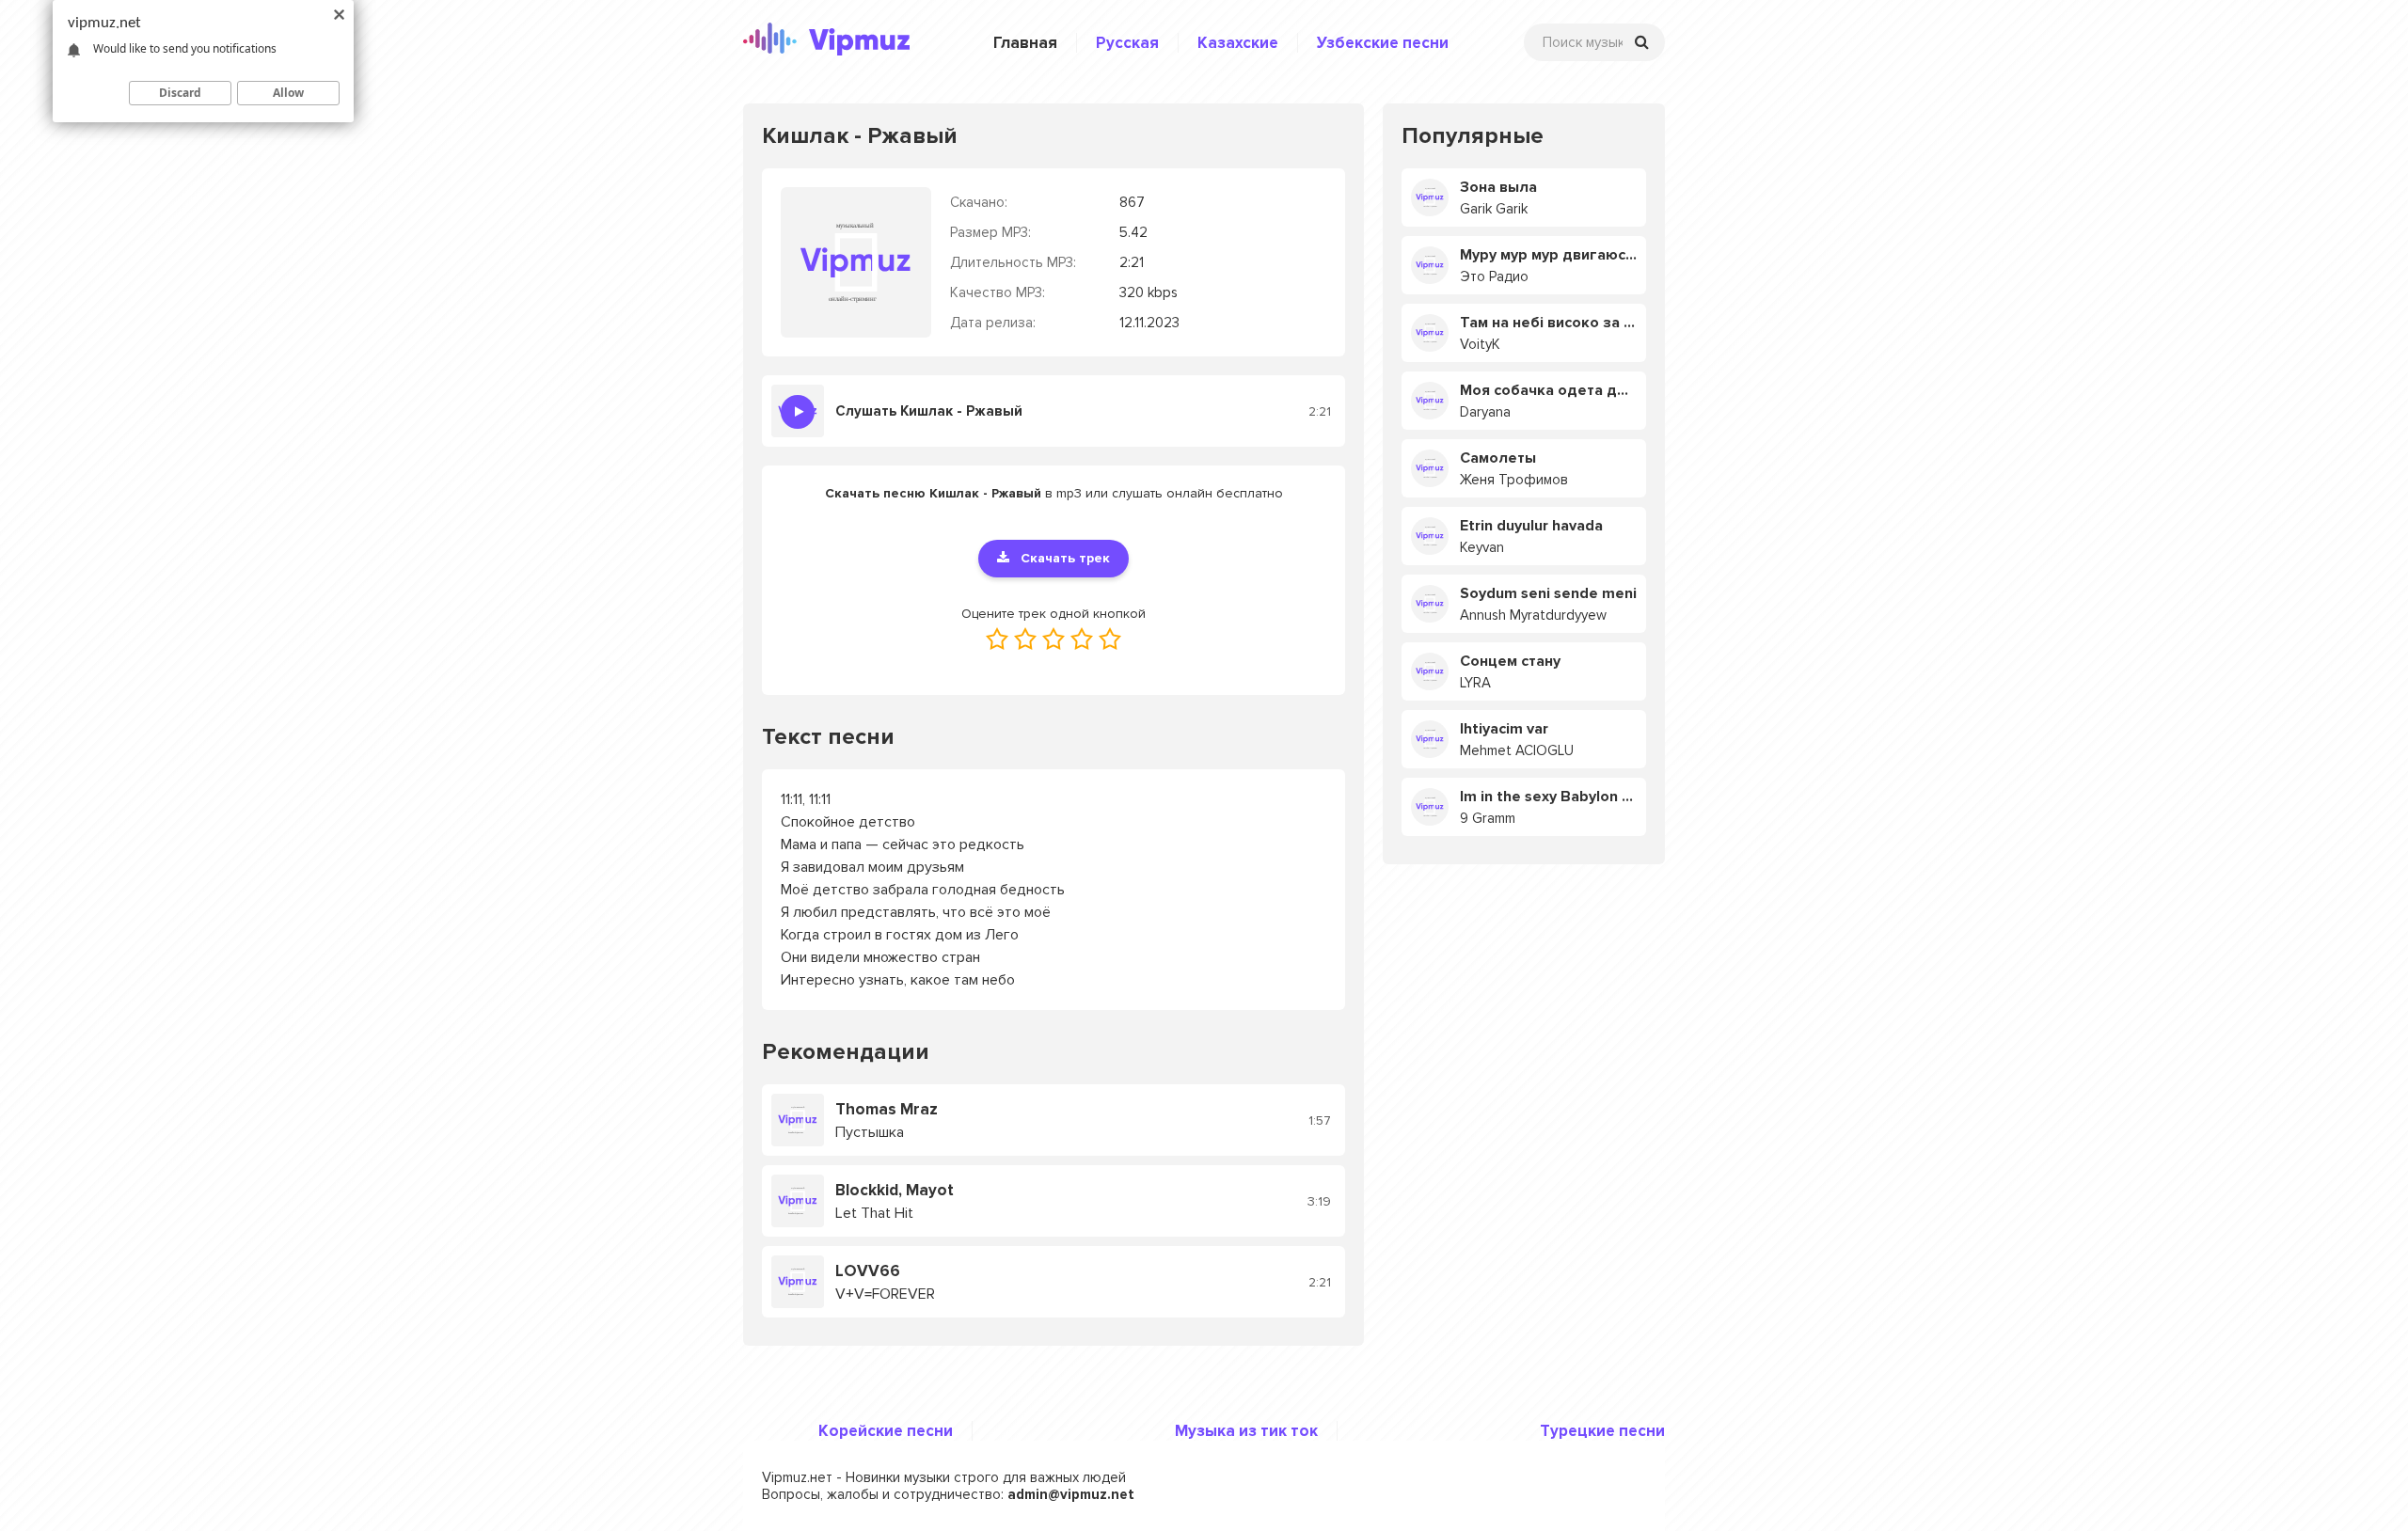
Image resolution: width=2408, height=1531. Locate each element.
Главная (1025, 43)
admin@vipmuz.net (1071, 1494)
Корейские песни (886, 1431)
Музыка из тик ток (1246, 1431)
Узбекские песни (1383, 43)
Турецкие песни (1602, 1431)
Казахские (1238, 43)
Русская (1127, 43)
